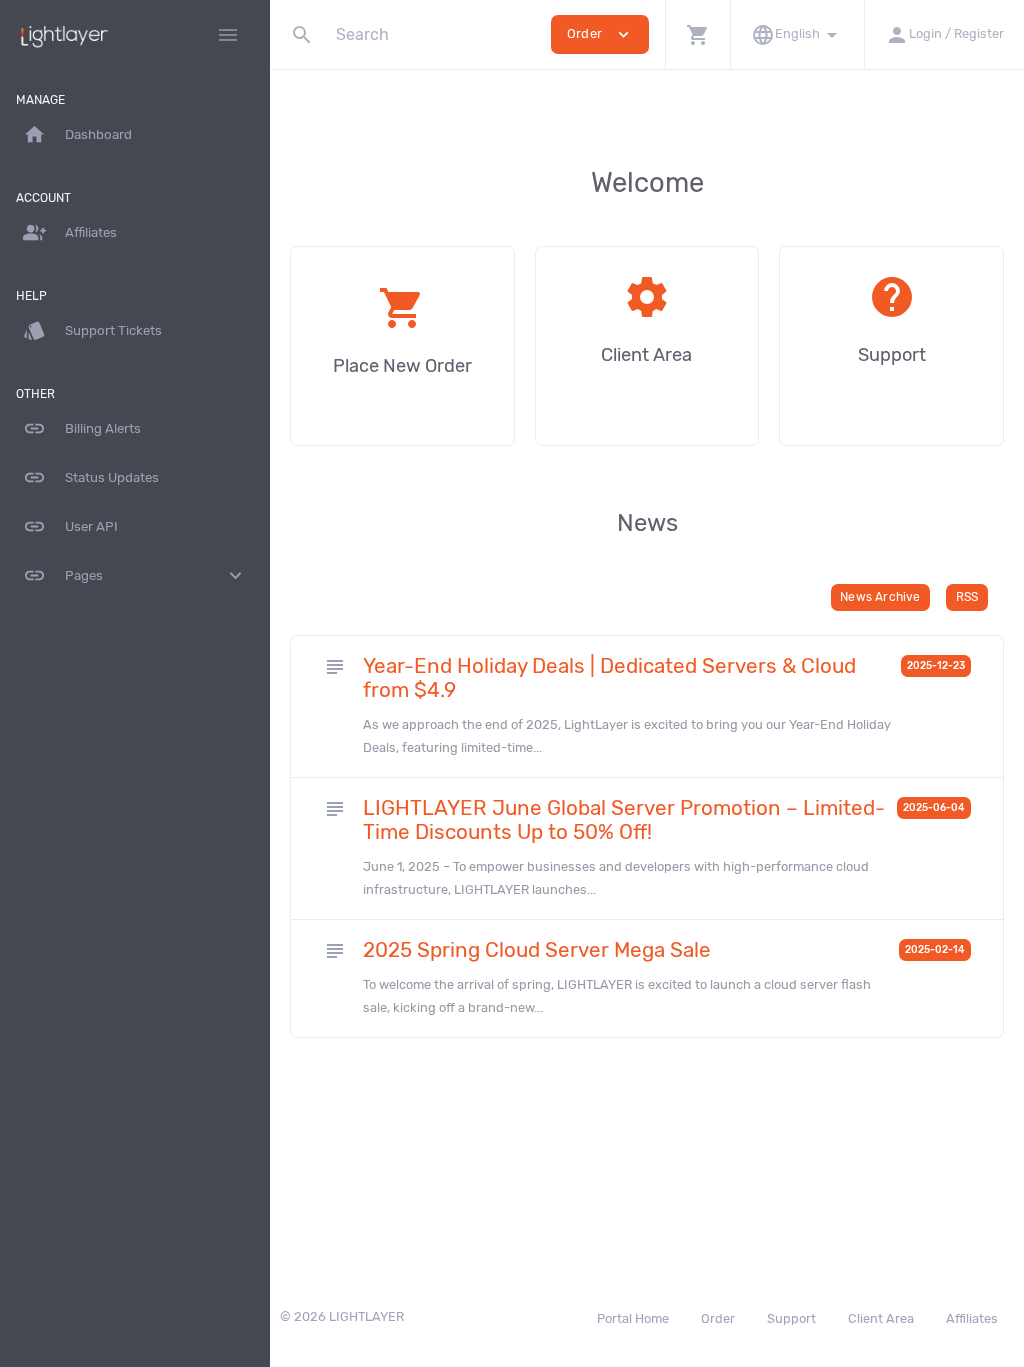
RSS (967, 597)
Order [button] (600, 34)
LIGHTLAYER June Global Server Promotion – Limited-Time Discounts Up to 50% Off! (624, 820)
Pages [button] (135, 575)
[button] (697, 34)
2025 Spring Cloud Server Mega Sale (537, 950)
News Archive (880, 597)
